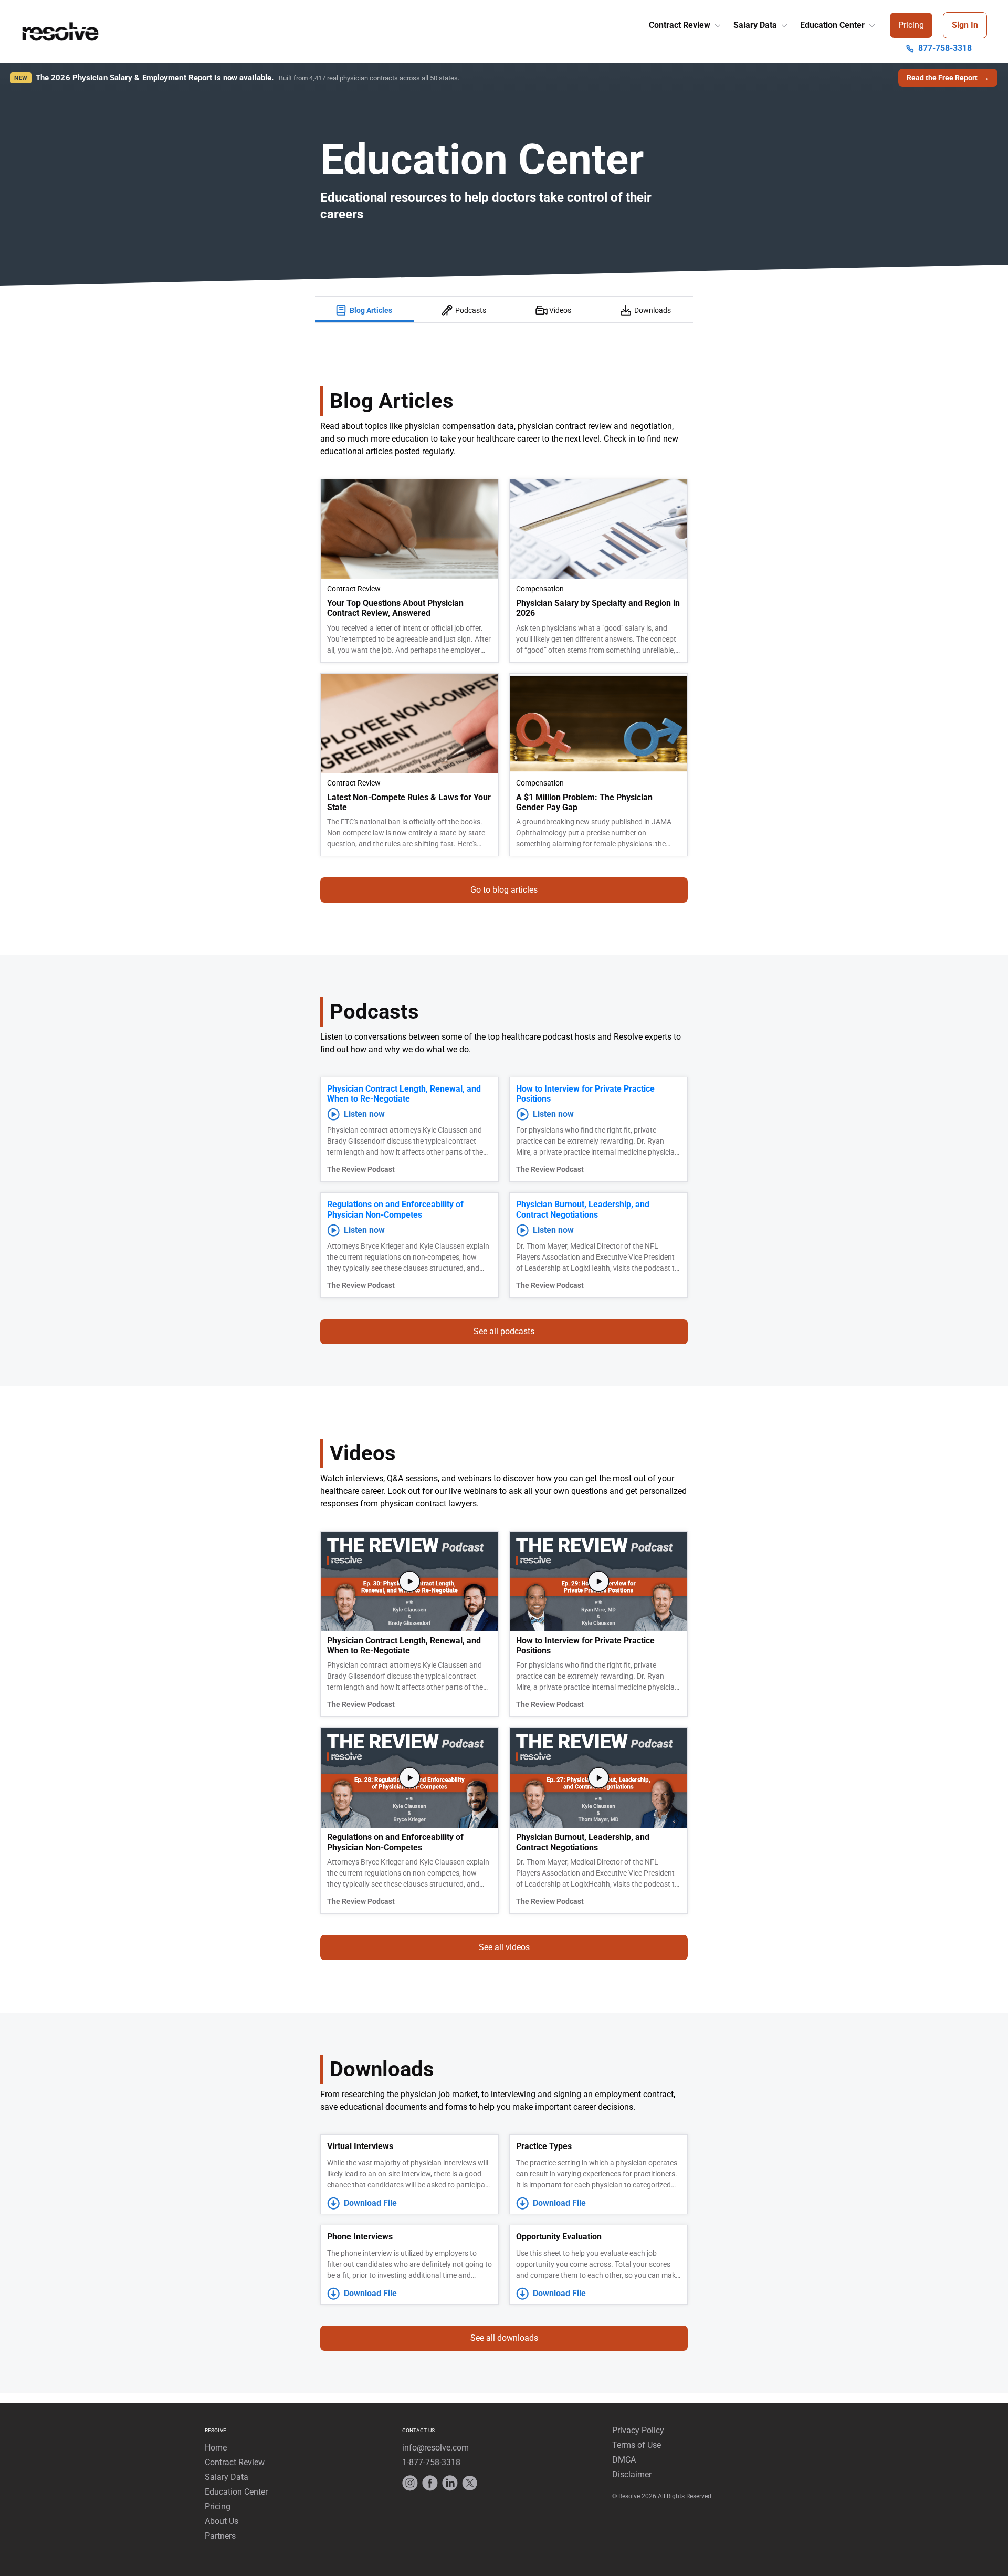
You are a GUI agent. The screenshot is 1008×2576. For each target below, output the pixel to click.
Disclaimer (632, 2474)
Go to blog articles (504, 890)
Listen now (364, 1114)
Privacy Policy (638, 2430)
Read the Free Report (948, 78)
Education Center (833, 25)
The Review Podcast (361, 1169)
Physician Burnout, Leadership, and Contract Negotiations (583, 1209)
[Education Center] (871, 23)
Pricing (911, 25)
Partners (220, 2536)
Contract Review (681, 25)
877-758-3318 (945, 48)
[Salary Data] (783, 23)
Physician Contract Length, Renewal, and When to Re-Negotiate (404, 1094)
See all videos (504, 1947)
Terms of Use (637, 2445)
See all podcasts (504, 1331)
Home (216, 2448)
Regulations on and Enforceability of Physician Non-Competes (395, 1209)
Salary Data (756, 25)
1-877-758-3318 (431, 2462)
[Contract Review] (717, 23)
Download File (370, 2203)
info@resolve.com (435, 2448)
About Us (222, 2521)
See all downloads (504, 2338)
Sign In (965, 25)
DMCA (624, 2460)
